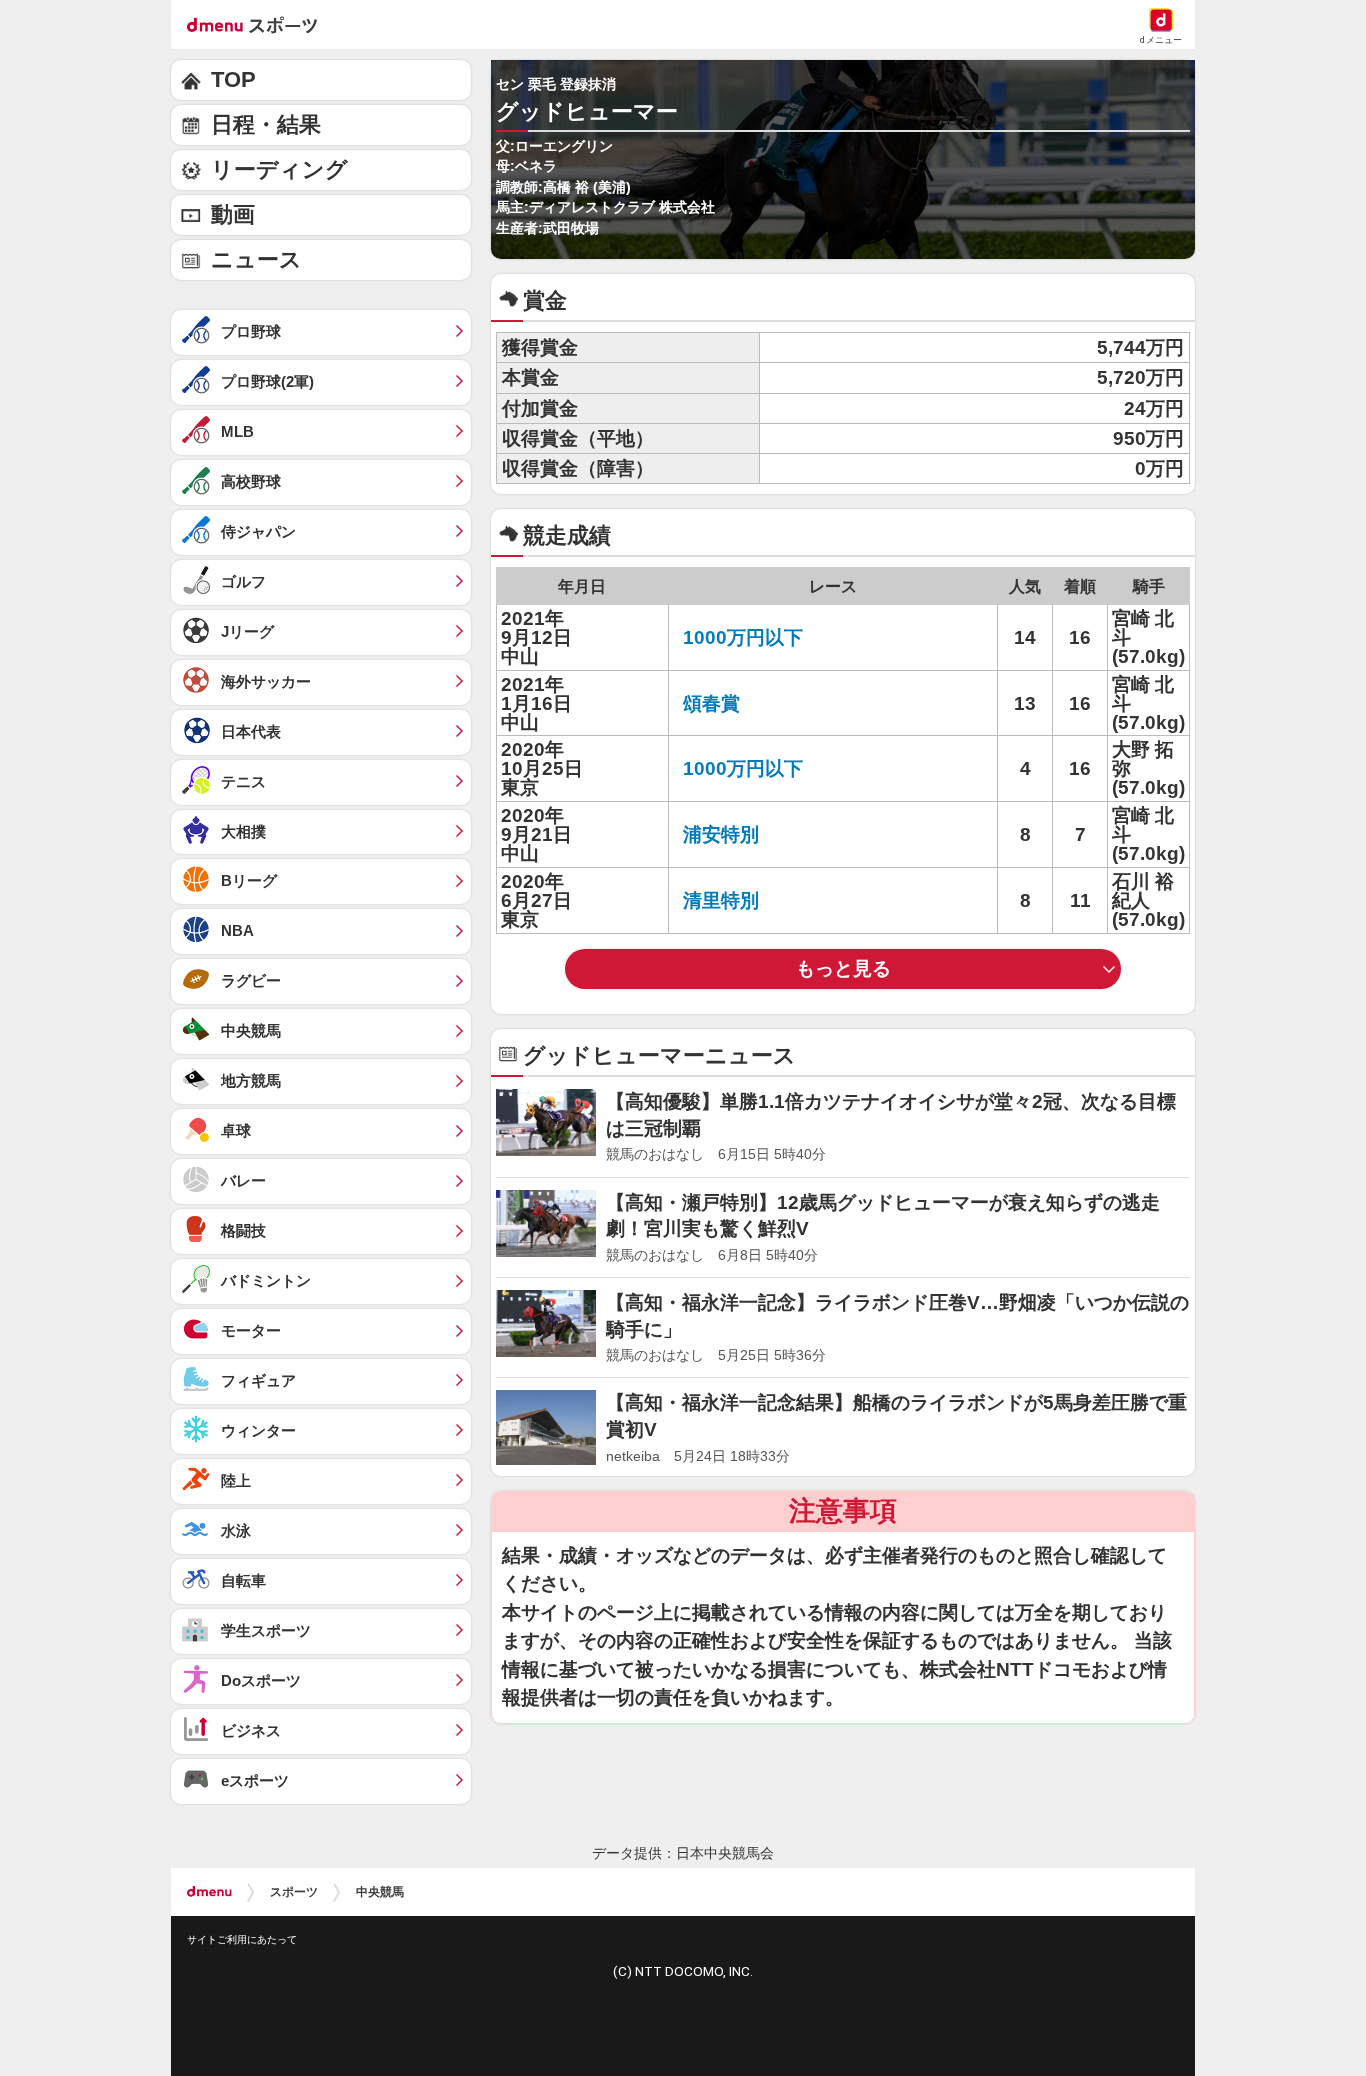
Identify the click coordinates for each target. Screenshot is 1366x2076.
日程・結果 (266, 124)
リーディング (279, 169)
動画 (233, 214)
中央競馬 (380, 1892)
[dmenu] (209, 1892)
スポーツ (294, 1892)
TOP (233, 79)
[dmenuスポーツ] (259, 24)
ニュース (256, 259)
